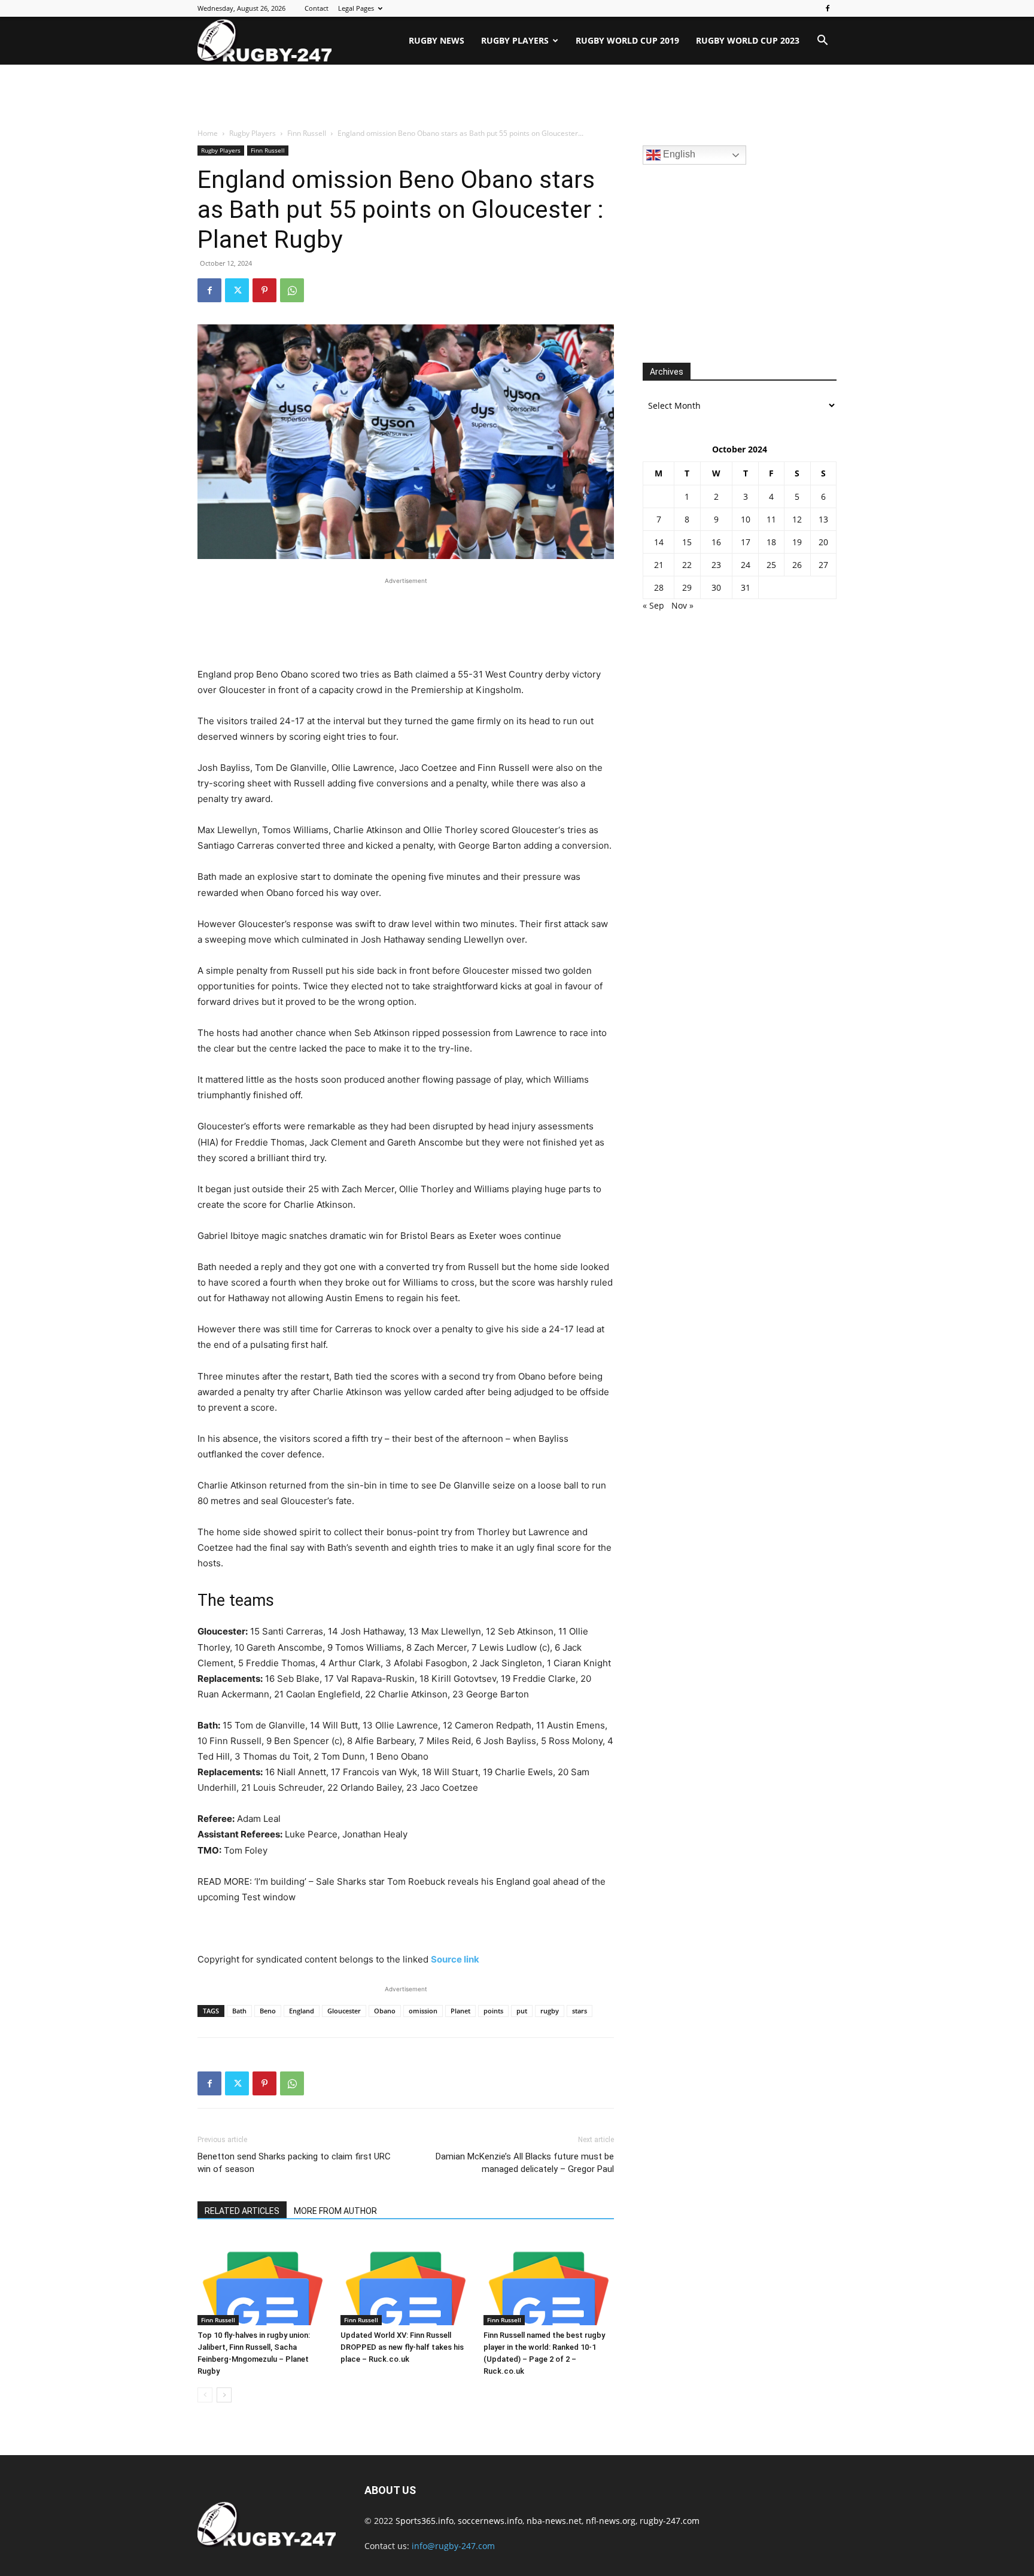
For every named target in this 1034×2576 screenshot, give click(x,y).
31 (746, 587)
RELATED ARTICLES (242, 2211)
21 (659, 565)
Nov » (682, 605)
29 (687, 587)
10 (746, 519)
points (493, 2011)
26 (797, 565)
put (522, 2011)
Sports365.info (425, 2521)
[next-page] (224, 2395)
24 (746, 565)
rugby (550, 2011)
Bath (239, 2011)
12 (797, 519)
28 (659, 587)
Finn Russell (307, 133)
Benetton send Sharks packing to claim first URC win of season (294, 2163)
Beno (268, 2011)
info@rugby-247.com (453, 2546)
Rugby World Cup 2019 (627, 40)
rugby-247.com (670, 2521)
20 (823, 542)
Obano (385, 2011)
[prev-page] (205, 2395)
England (302, 2011)
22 (687, 565)
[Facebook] (828, 8)
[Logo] (264, 41)
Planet (460, 2011)
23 (716, 565)
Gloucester (344, 2011)
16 (716, 542)
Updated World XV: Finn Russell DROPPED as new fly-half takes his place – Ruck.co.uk (402, 2347)
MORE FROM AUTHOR (335, 2211)
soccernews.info (490, 2521)
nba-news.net (554, 2521)
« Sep (653, 605)
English (678, 154)
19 (797, 542)
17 (746, 542)
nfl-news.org (611, 2521)
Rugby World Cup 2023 (748, 40)
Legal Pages (356, 8)
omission (423, 2011)
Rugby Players (515, 40)
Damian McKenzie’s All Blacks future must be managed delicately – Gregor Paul (525, 2163)
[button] (822, 42)
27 (823, 565)
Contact (317, 8)
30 (716, 587)
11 (771, 519)
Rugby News (437, 40)
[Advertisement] (517, 97)
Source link (455, 1959)
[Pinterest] (264, 290)
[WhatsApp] (292, 290)
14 (659, 542)
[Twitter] (237, 290)
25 (771, 565)
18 (771, 542)
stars (580, 2011)
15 (687, 542)
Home (208, 133)
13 (823, 519)
